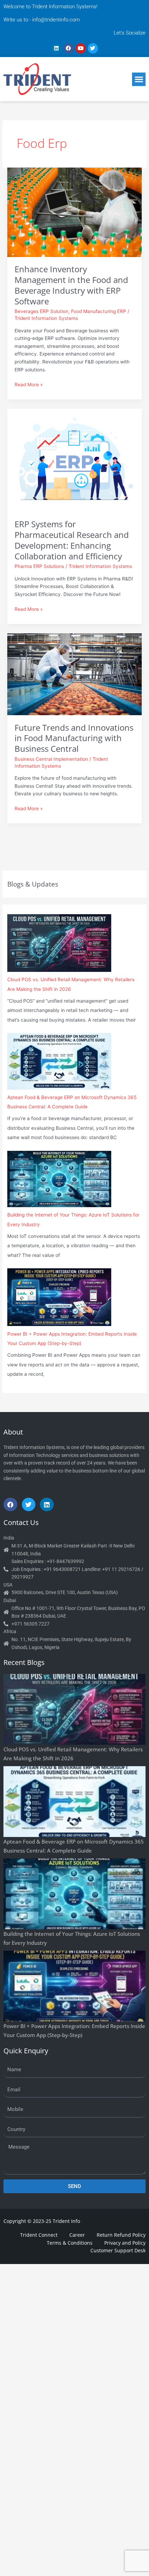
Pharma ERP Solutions (39, 566)
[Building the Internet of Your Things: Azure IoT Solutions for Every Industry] (59, 1179)
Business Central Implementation (51, 759)
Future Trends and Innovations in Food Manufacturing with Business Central (74, 738)
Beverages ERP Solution (41, 311)
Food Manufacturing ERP (99, 311)
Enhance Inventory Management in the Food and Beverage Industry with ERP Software (71, 285)
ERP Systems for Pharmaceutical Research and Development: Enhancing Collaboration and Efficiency (72, 540)
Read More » (29, 384)
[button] (139, 79)
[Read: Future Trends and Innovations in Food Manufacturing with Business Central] (74, 674)
